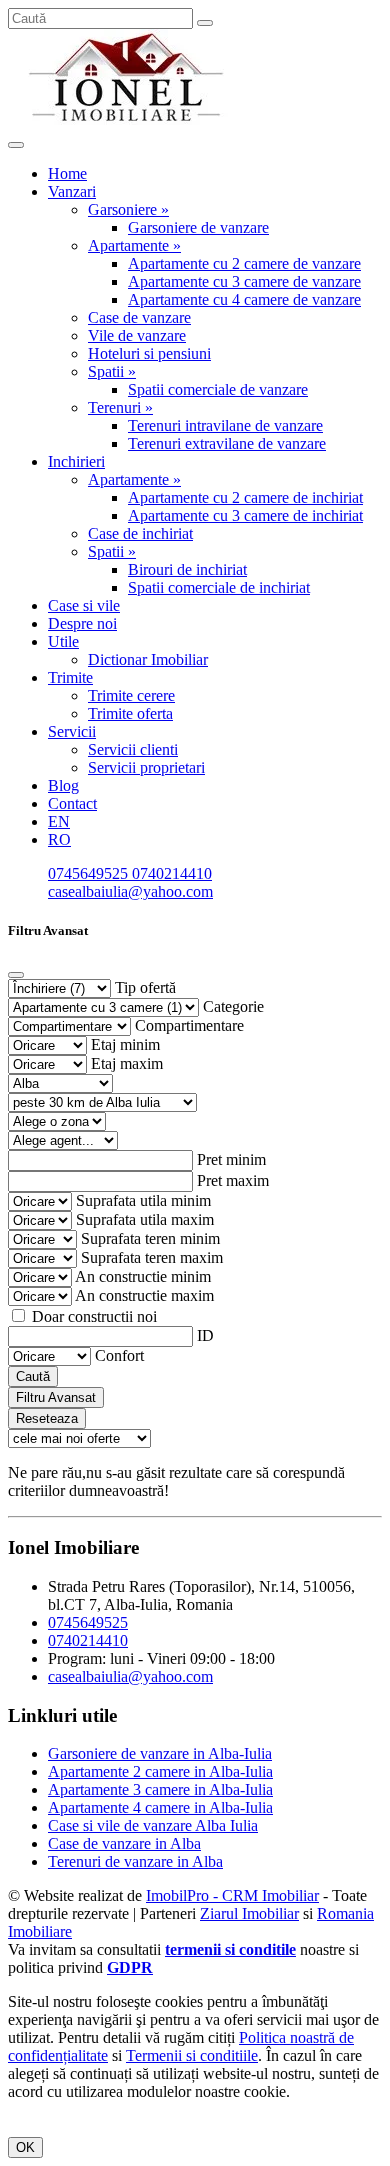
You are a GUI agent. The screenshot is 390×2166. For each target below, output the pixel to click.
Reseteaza (47, 1418)
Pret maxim (233, 1180)
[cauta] (205, 23)
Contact (72, 803)
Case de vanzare (139, 317)
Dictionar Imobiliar (148, 659)
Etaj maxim (127, 1063)
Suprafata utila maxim (145, 1219)
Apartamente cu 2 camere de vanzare (244, 263)
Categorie (233, 1006)
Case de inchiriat (140, 533)
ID (205, 1335)
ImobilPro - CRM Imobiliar (232, 1895)
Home (67, 173)
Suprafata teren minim (150, 1238)
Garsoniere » (128, 209)
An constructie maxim (144, 1295)
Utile (63, 641)
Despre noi (82, 623)
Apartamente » (134, 245)
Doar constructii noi (94, 1316)
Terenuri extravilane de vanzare (227, 443)
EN (59, 821)
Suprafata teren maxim (152, 1257)
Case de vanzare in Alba (124, 1843)
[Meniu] (16, 145)
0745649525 (90, 873)
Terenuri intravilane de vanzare (225, 425)
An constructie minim (143, 1276)
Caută (33, 1376)
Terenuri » (120, 407)
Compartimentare (189, 1025)
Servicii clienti (133, 749)
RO (59, 839)
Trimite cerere (131, 695)
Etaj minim (125, 1044)
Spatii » (112, 371)
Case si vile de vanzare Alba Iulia (153, 1825)
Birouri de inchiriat (187, 569)
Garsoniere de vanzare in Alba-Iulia (160, 1753)
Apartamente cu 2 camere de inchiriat (245, 497)
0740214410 (172, 873)
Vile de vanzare (137, 335)
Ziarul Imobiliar (249, 1913)
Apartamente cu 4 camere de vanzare (244, 299)
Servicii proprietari (146, 767)
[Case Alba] (128, 121)
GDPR (130, 1967)
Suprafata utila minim (143, 1200)
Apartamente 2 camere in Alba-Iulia (160, 1771)
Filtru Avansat (56, 1397)
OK (25, 2147)
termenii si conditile (230, 1949)
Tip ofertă (145, 987)
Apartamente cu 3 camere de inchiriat (245, 515)
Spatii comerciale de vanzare (218, 389)
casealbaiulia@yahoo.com (130, 891)
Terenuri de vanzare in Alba (135, 1861)
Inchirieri (76, 461)
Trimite (70, 677)
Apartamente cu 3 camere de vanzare (244, 281)
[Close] (16, 975)
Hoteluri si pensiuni (149, 353)
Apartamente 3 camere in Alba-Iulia (160, 1789)
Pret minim (231, 1159)
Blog (63, 785)
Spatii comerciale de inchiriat (219, 587)
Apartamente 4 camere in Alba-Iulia (160, 1807)
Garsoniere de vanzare (198, 227)
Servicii (72, 731)
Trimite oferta (130, 713)
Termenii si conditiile (192, 2055)
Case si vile (84, 605)
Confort (119, 1355)
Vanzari (72, 191)
